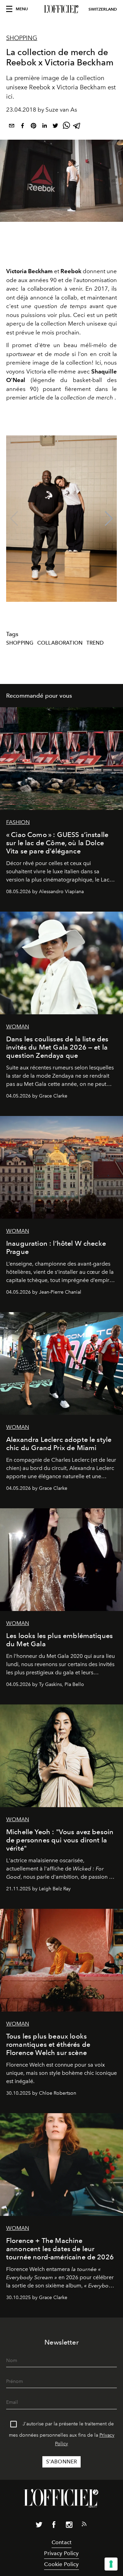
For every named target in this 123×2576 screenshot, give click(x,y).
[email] (12, 127)
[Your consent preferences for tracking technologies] (111, 2564)
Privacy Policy (61, 2553)
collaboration (60, 643)
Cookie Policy (61, 2564)
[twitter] (55, 127)
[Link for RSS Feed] (84, 2525)
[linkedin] (44, 127)
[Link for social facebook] (54, 2526)
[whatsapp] (66, 127)
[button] (109, 519)
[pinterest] (33, 127)
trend (95, 643)
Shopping (22, 38)
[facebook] (23, 127)
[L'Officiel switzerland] (61, 9)
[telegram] (77, 127)
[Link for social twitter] (39, 2526)
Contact (61, 2542)
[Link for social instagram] (69, 2526)
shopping (20, 643)
